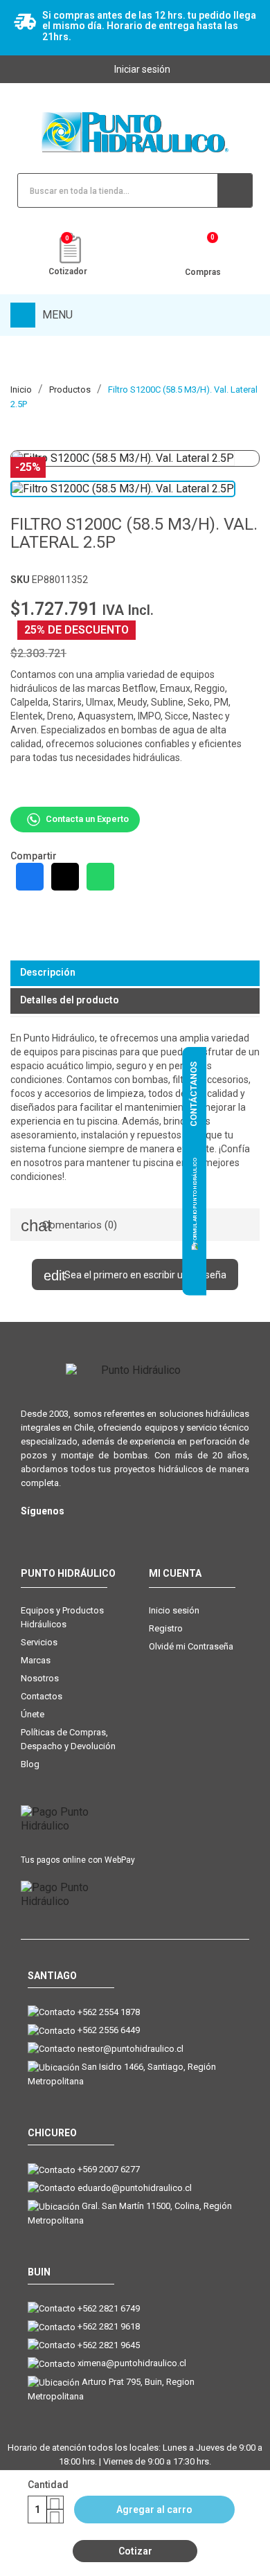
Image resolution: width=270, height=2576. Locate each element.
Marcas (36, 1660)
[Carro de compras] (202, 251)
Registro (166, 1628)
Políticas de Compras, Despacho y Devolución (68, 1739)
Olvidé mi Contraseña (191, 1646)
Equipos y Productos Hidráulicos (62, 1617)
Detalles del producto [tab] (70, 1000)
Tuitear (65, 877)
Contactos (42, 1696)
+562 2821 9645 (109, 2345)
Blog (30, 1764)
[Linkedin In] (112, 1533)
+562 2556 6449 (109, 2030)
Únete (33, 1714)
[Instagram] (29, 1533)
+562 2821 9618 (109, 2326)
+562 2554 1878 (109, 2012)
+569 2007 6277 (109, 2169)
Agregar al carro (154, 2510)
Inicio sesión (174, 1610)
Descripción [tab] (48, 972)
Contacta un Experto (87, 819)
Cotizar (135, 2551)
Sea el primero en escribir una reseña (144, 1275)
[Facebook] (57, 1533)
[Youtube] (85, 1533)
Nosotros (40, 1678)
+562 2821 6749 (109, 2308)
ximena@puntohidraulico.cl (132, 2363)
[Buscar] (235, 190)
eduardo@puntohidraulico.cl (135, 2188)
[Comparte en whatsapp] (100, 877)
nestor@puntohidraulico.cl (130, 2049)
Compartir (30, 877)
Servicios (39, 1642)
